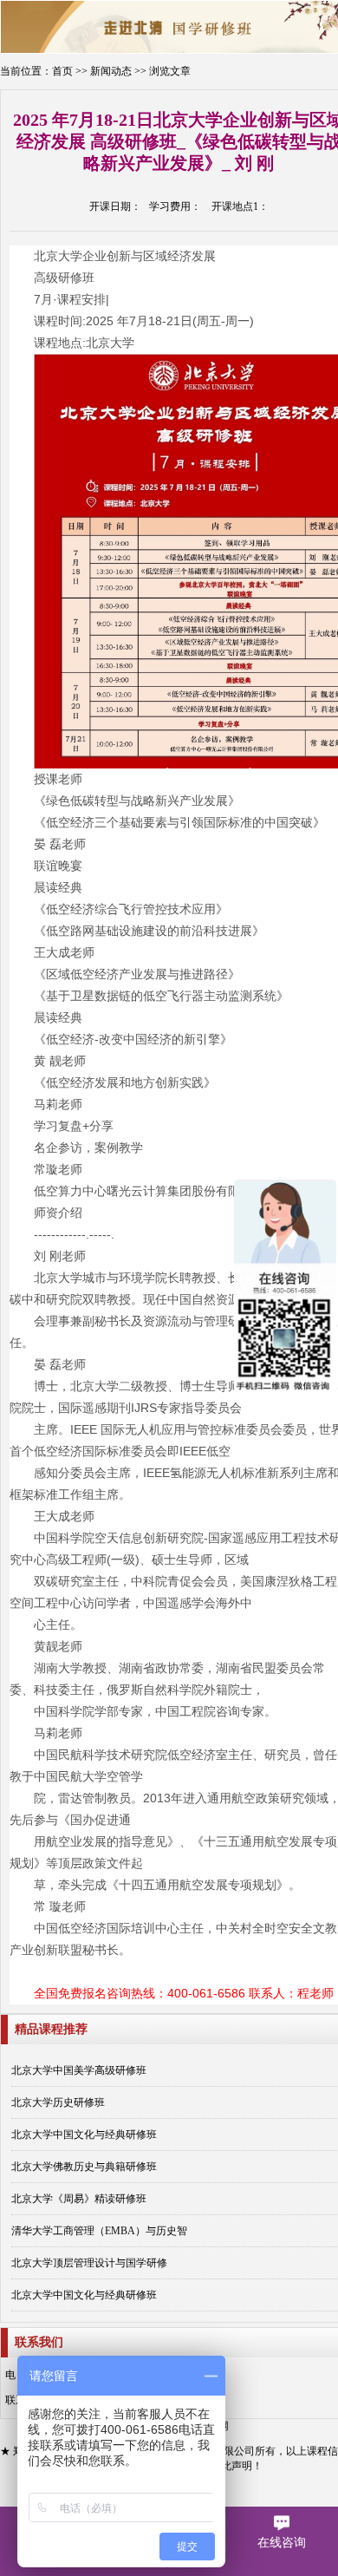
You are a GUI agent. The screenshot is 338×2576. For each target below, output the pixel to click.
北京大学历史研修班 (58, 2102)
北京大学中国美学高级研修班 (79, 2070)
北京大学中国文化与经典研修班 (84, 2135)
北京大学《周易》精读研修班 (79, 2199)
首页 (62, 71)
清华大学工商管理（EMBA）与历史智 (99, 2231)
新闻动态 (111, 71)
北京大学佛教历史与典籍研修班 (84, 2167)
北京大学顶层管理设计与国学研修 (89, 2263)
